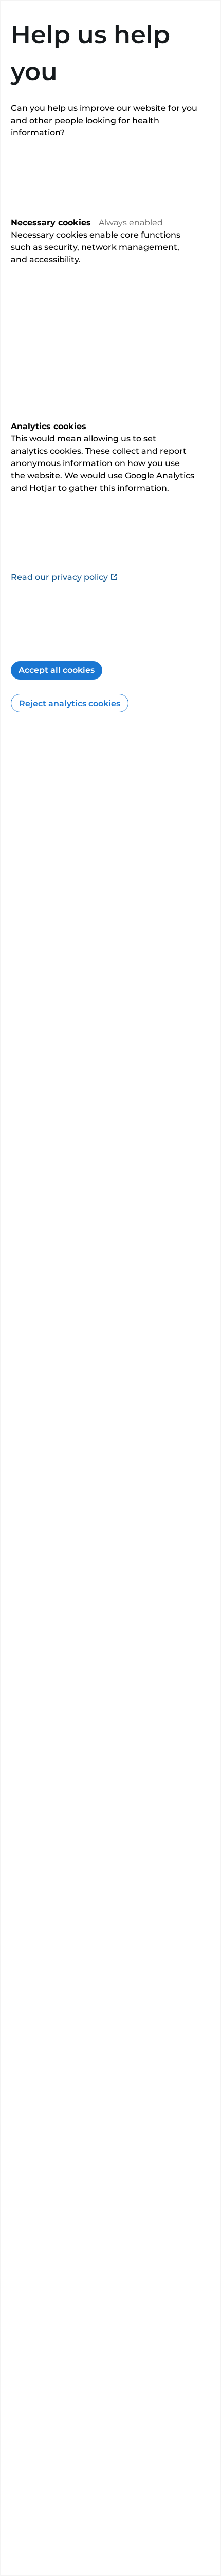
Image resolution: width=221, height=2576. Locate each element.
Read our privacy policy (59, 577)
